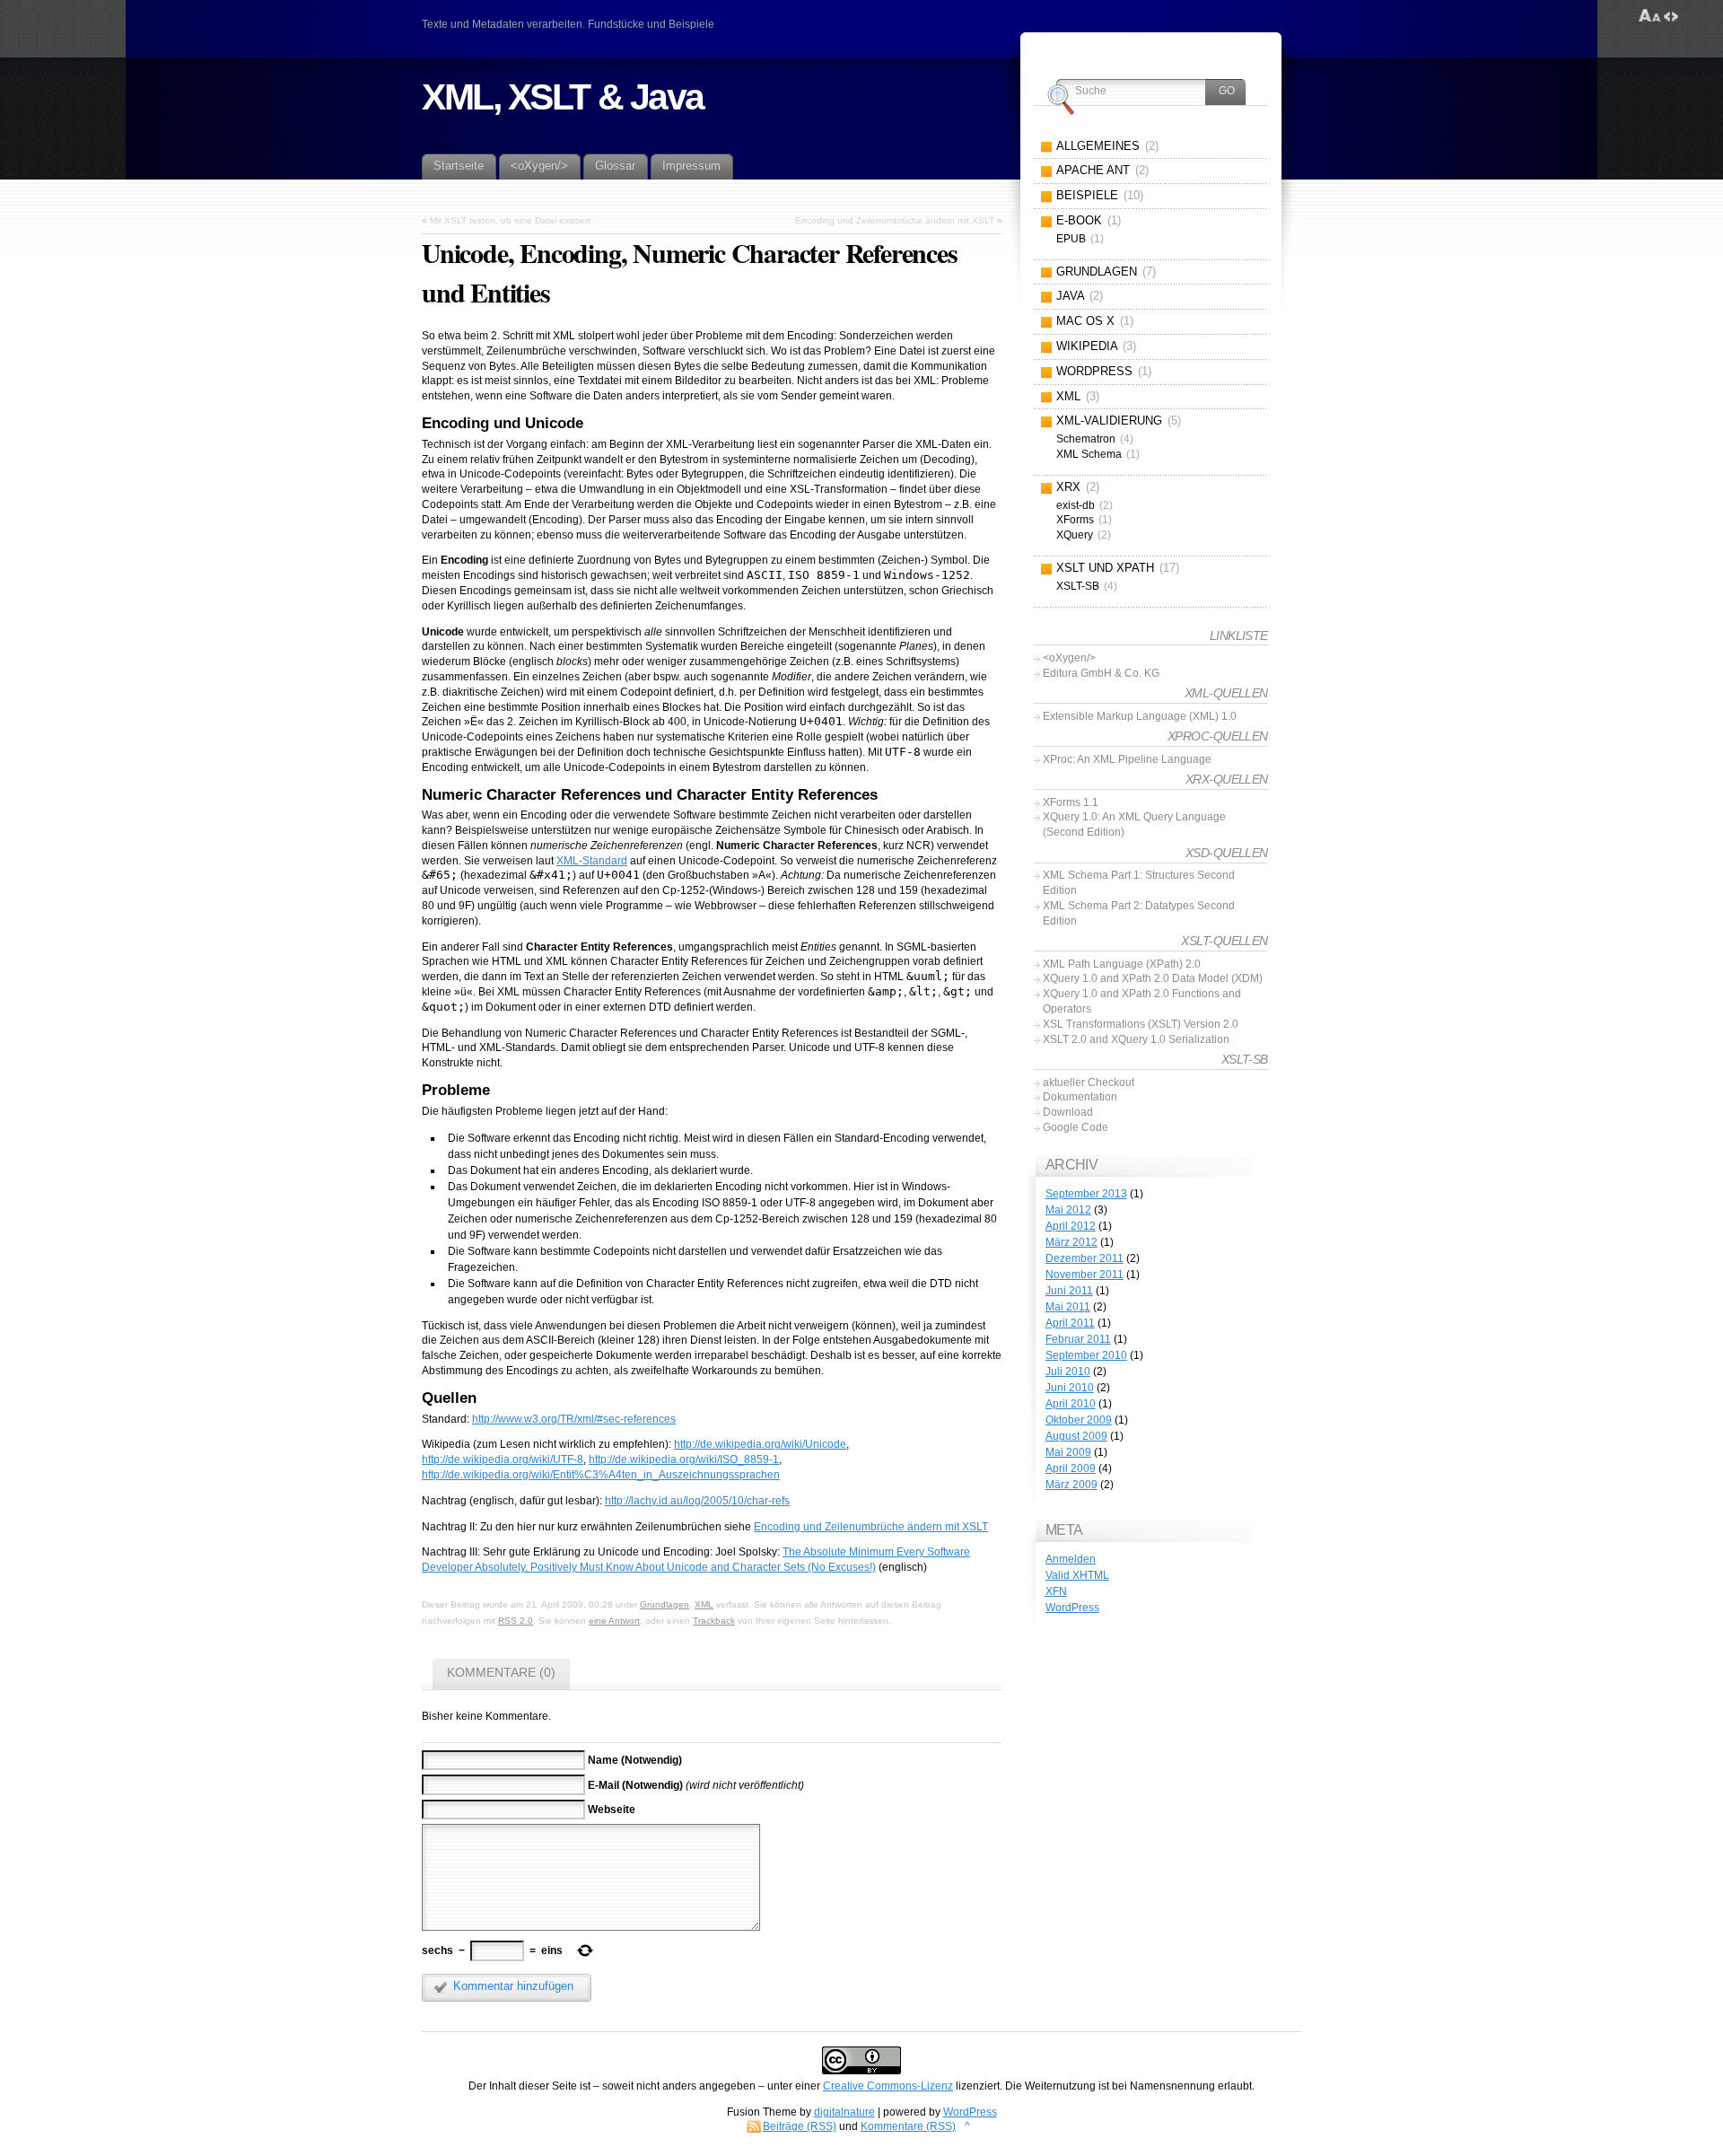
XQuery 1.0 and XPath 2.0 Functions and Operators (1142, 1001)
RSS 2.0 (516, 1621)
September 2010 (1086, 1355)
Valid (1077, 1575)
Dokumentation (1080, 1097)
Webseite (612, 1810)
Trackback (714, 1621)
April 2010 (1071, 1404)
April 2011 (1070, 1323)
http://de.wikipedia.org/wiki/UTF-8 (503, 1459)
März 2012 (1071, 1242)
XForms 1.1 (1071, 802)
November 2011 (1085, 1275)
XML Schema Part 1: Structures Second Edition (1139, 883)
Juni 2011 (1069, 1291)
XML (704, 1604)
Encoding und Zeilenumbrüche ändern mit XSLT (895, 220)
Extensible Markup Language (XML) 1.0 (1140, 716)
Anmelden (1071, 1559)
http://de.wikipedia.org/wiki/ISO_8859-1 (684, 1459)
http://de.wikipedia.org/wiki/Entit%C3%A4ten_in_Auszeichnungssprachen (601, 1475)
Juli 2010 (1068, 1372)
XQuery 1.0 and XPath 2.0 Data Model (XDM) (1153, 978)
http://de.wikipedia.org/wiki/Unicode (760, 1444)
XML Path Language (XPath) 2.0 (1122, 964)
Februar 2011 (1078, 1339)
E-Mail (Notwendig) (635, 1785)
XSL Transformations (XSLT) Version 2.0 (1141, 1024)
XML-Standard (592, 861)
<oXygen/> (1069, 658)
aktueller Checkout (1089, 1082)
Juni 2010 (1070, 1388)
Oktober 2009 (1079, 1420)
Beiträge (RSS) (800, 2126)
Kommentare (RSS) (908, 2126)
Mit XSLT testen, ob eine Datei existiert (510, 220)
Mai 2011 (1068, 1307)
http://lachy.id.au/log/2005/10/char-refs (697, 1501)
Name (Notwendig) (635, 1760)
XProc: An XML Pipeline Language (1127, 759)
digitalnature (844, 2112)
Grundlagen (665, 1604)
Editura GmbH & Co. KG (1101, 673)
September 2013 (1086, 1194)
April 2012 (1071, 1226)
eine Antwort (614, 1621)
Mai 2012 (1068, 1210)
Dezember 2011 (1085, 1258)
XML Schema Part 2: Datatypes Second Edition (1139, 913)
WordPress (1072, 1608)
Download (1068, 1112)
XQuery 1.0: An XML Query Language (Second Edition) (1134, 824)
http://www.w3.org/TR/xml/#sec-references (574, 1419)
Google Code (1076, 1127)
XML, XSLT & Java (563, 97)
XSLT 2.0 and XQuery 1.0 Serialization (1136, 1039)
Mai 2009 (1068, 1452)
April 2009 (1071, 1468)
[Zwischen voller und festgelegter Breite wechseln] (1671, 16)
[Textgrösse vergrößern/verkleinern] (1650, 16)
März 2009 (1071, 1485)
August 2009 (1076, 1436)
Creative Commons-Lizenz (888, 2086)
